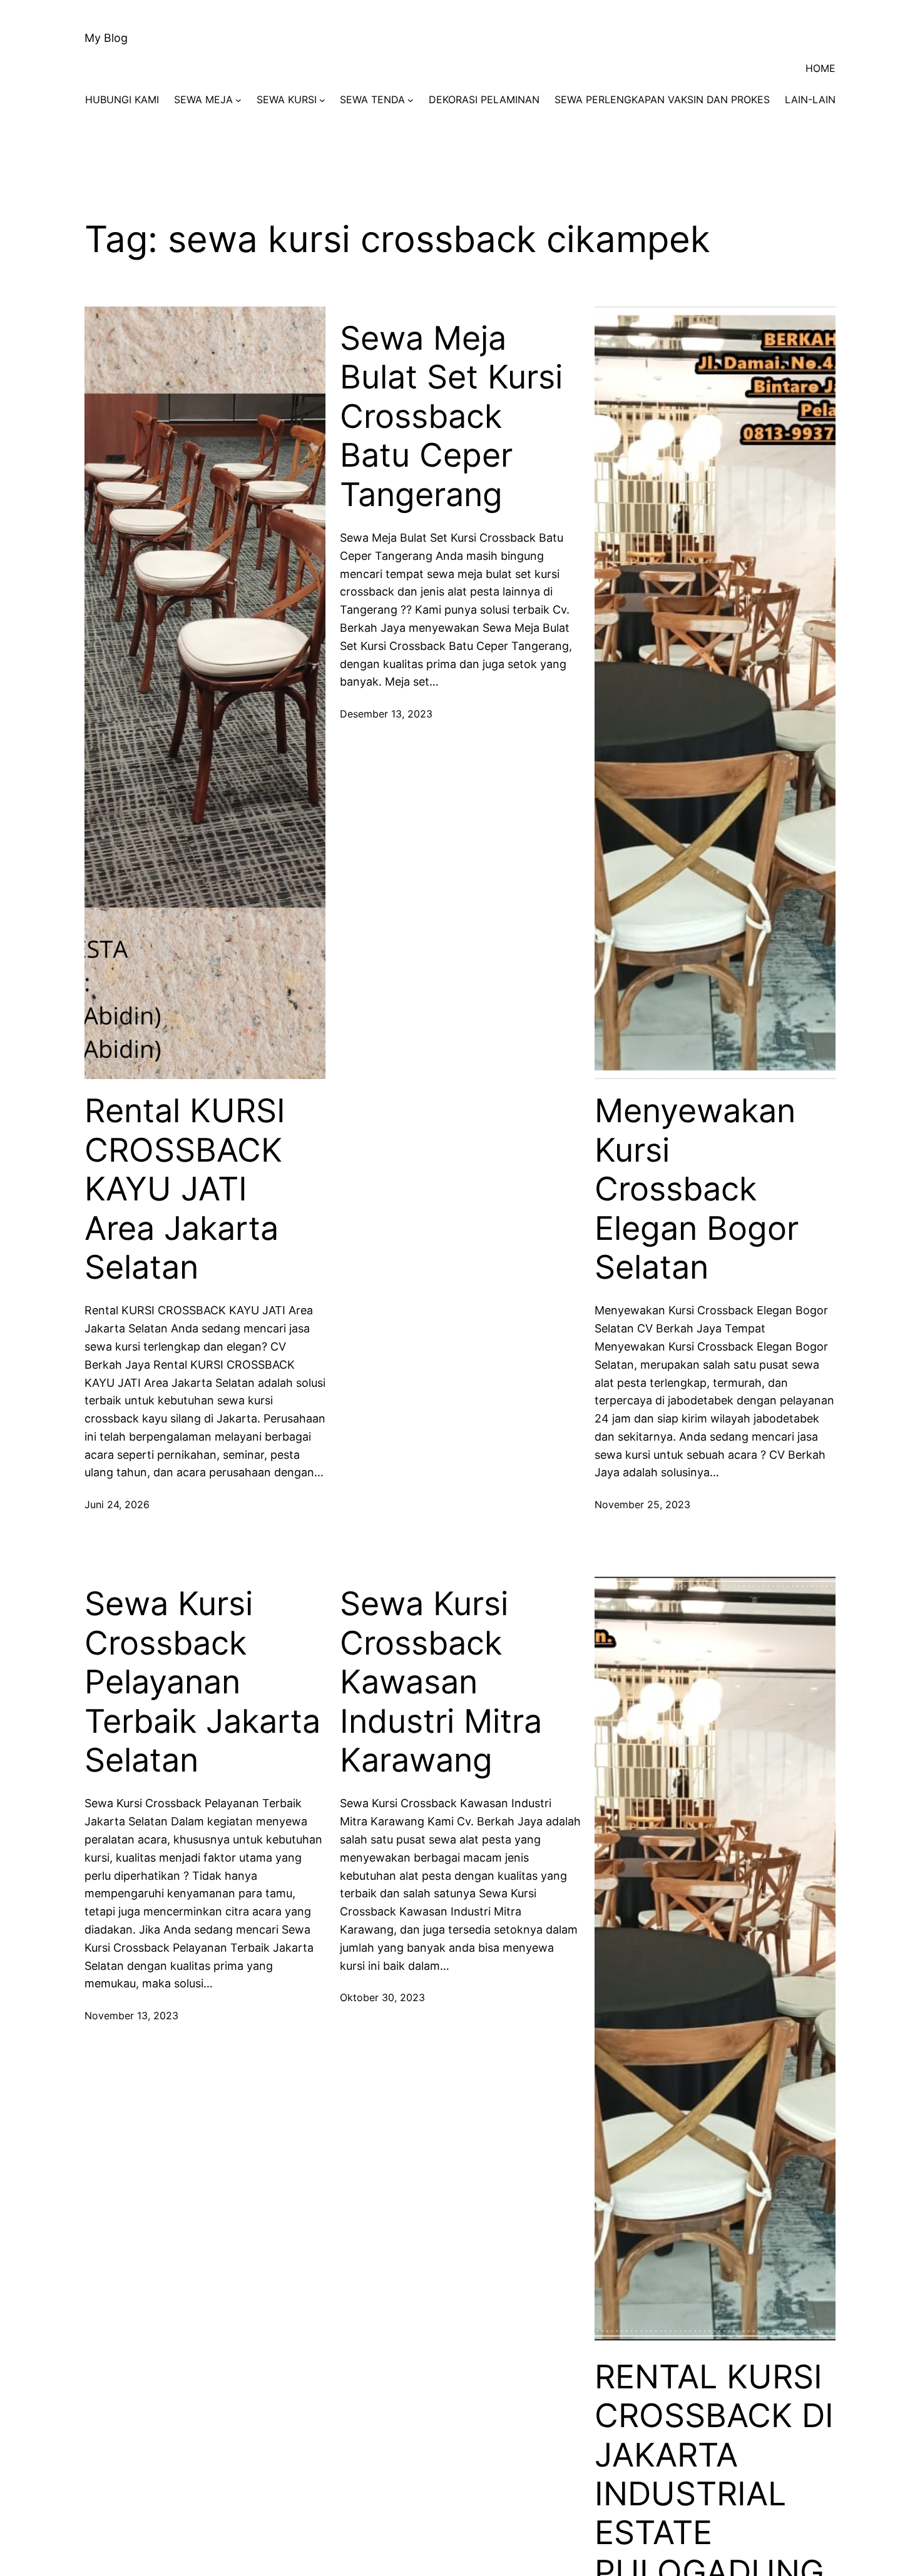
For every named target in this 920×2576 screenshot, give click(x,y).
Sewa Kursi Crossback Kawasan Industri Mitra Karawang (441, 1682)
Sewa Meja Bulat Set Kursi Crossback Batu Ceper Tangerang (451, 417)
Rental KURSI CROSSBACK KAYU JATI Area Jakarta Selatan (185, 1189)
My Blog (106, 38)
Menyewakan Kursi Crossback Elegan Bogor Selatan (697, 1189)
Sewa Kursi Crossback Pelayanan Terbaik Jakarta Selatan (202, 1682)
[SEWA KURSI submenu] (322, 100)
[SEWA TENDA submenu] (411, 100)
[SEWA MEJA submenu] (238, 100)
